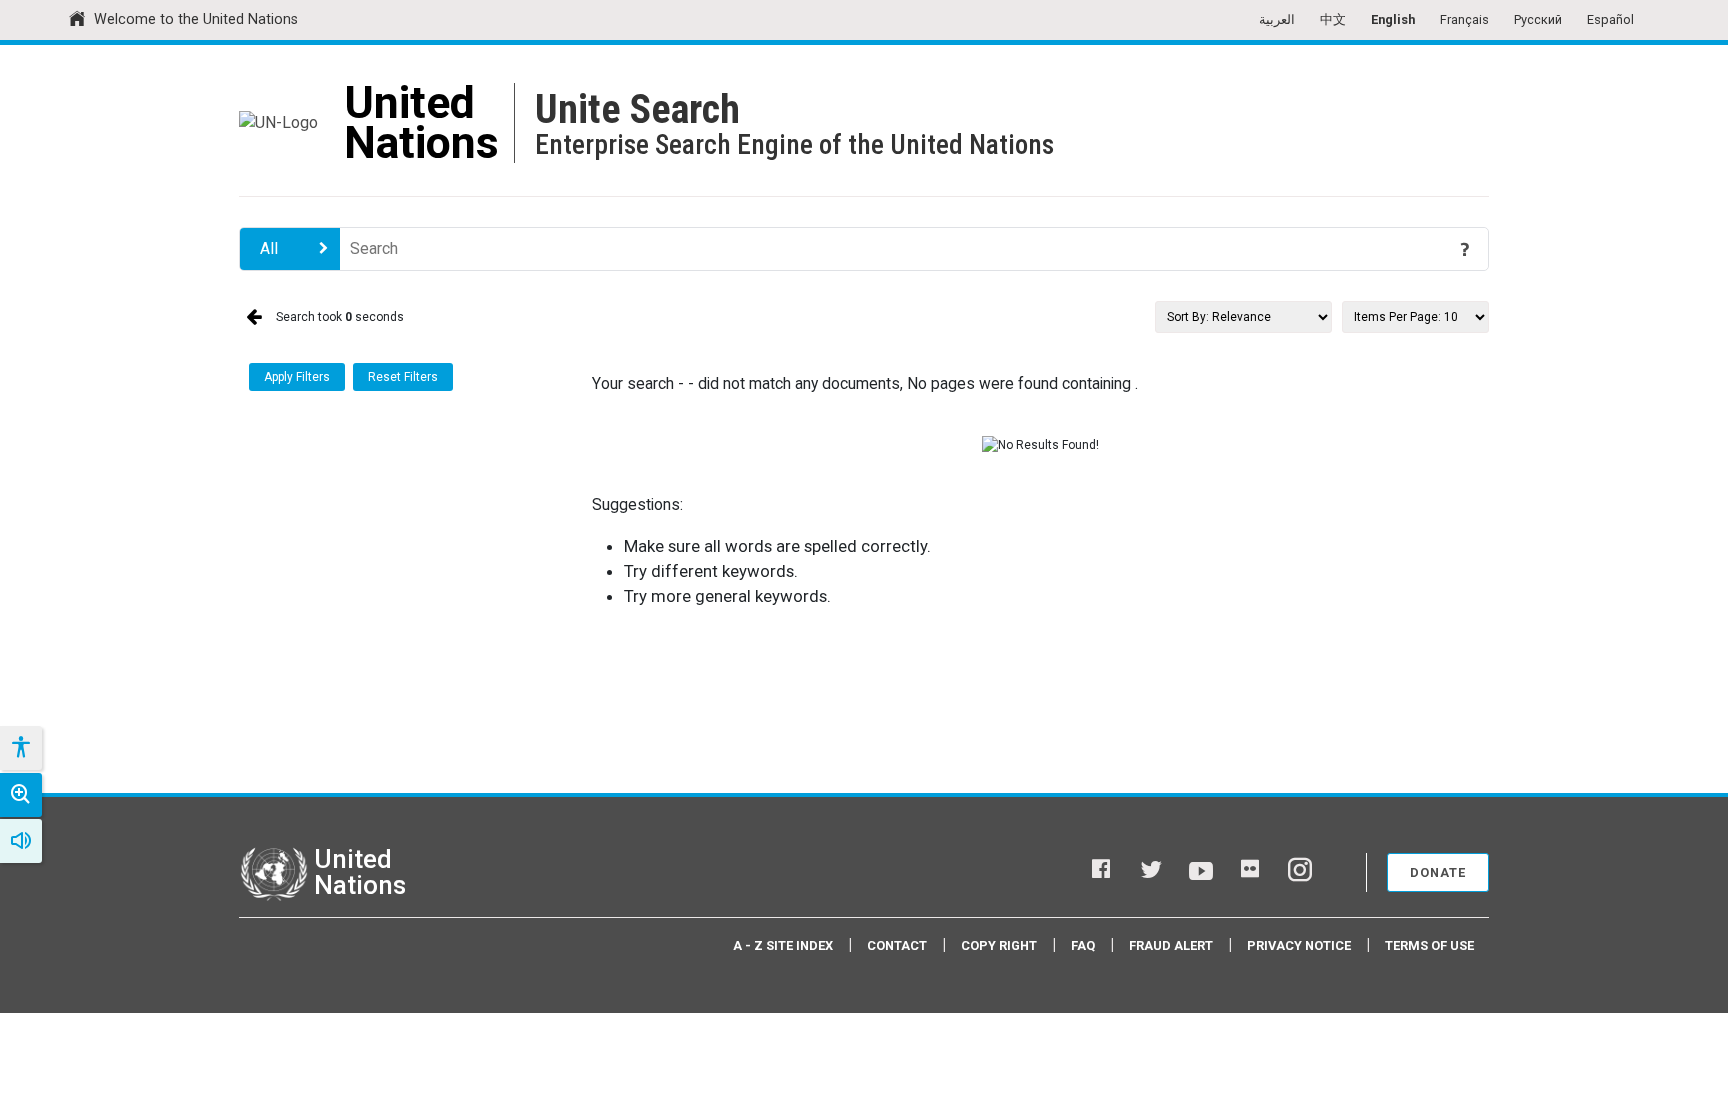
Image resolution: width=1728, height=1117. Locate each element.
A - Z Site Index (783, 945)
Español (1610, 19)
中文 (1333, 19)
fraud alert (1171, 945)
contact (897, 945)
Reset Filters (403, 377)
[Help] (1465, 249)
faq (1083, 945)
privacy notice (1299, 945)
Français (1464, 19)
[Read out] (21, 841)
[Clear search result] (1436, 249)
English (1393, 19)
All (269, 248)
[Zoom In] (21, 795)
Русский (1538, 19)
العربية (1277, 19)
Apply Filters (297, 377)
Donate (1438, 872)
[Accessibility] (20, 748)
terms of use (1429, 945)
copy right (999, 945)
